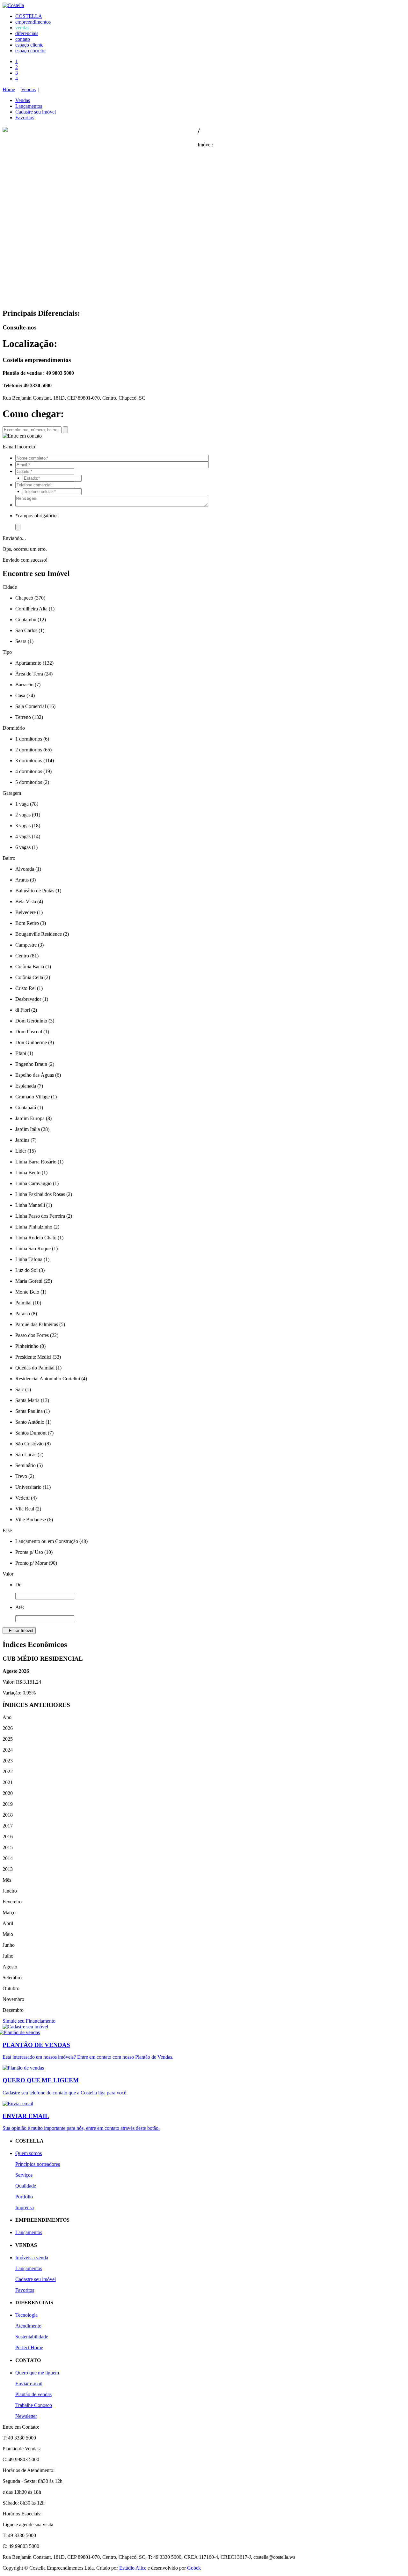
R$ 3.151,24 (29, 1682)
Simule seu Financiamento (29, 2021)
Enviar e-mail (29, 2384)
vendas (22, 28)
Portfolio (24, 2197)
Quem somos (29, 2153)
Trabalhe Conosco (34, 2405)
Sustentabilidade (32, 2337)
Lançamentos (29, 106)
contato (23, 39)
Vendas (28, 89)
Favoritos (25, 118)
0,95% (29, 1693)
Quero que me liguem (37, 2373)
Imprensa (25, 2207)
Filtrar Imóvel (19, 1631)
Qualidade (26, 2186)
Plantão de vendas (33, 2394)
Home (9, 89)
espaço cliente (29, 45)
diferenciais (27, 33)
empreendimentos (33, 22)
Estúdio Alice (133, 2568)
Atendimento (28, 2326)
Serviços (24, 2175)
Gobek (194, 2568)
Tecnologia (26, 2315)
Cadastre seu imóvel (36, 112)
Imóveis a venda (32, 2258)
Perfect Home (29, 2347)
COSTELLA (29, 16)
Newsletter (26, 2416)
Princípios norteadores (38, 2164)
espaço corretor (31, 51)
